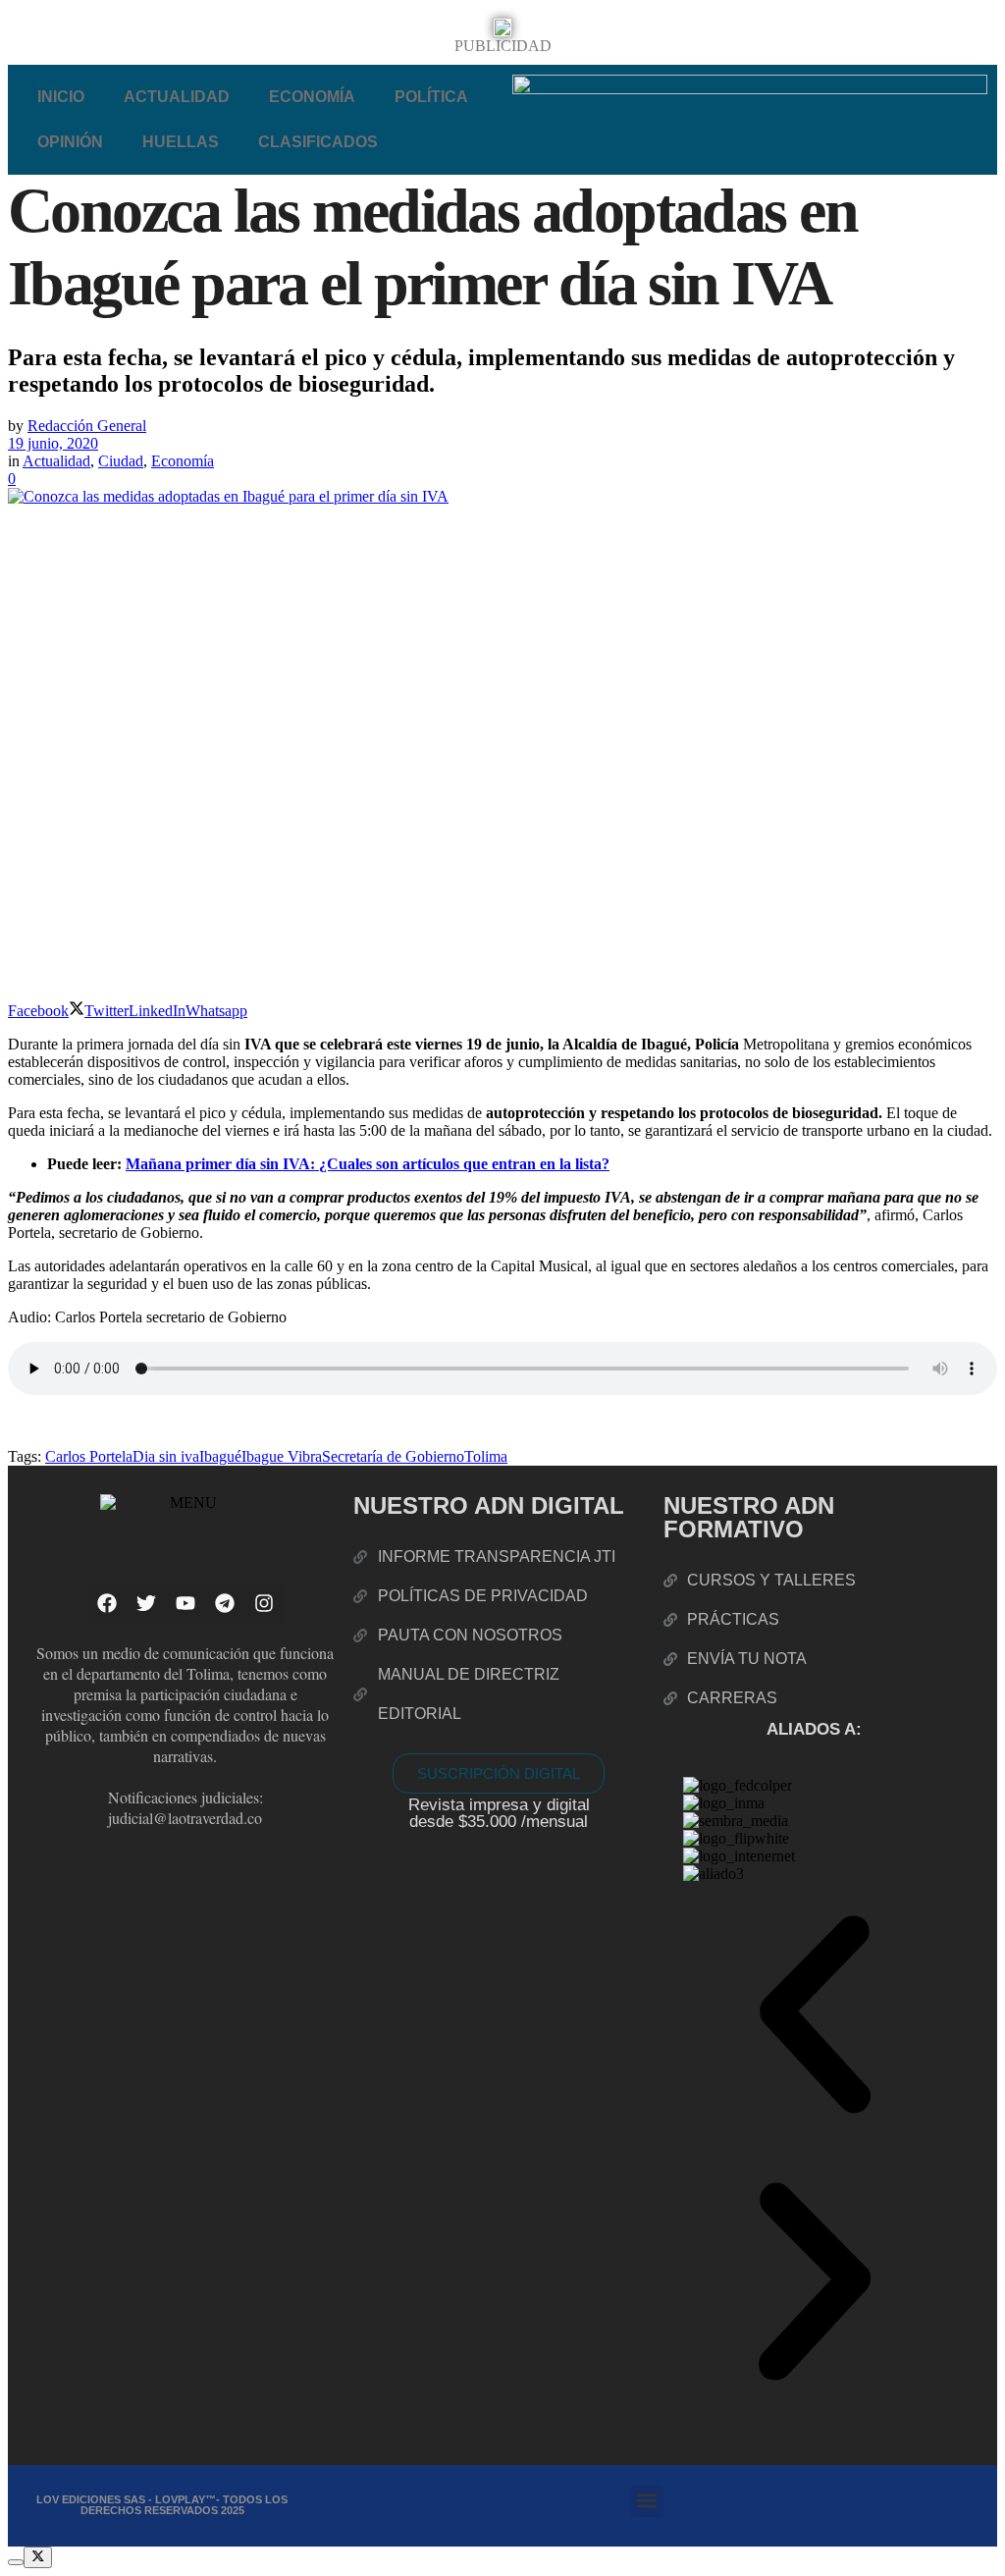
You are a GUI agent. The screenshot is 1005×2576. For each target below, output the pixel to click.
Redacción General (87, 426)
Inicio (61, 97)
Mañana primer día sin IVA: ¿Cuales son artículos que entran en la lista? (368, 1164)
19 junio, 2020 (53, 443)
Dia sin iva (166, 1456)
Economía (312, 97)
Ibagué (220, 1456)
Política (431, 97)
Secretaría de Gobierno (393, 1456)
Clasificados (318, 142)
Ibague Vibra (282, 1456)
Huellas (181, 142)
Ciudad (121, 461)
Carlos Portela (89, 1456)
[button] (815, 2016)
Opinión (70, 142)
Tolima (486, 1456)
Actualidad (177, 97)
